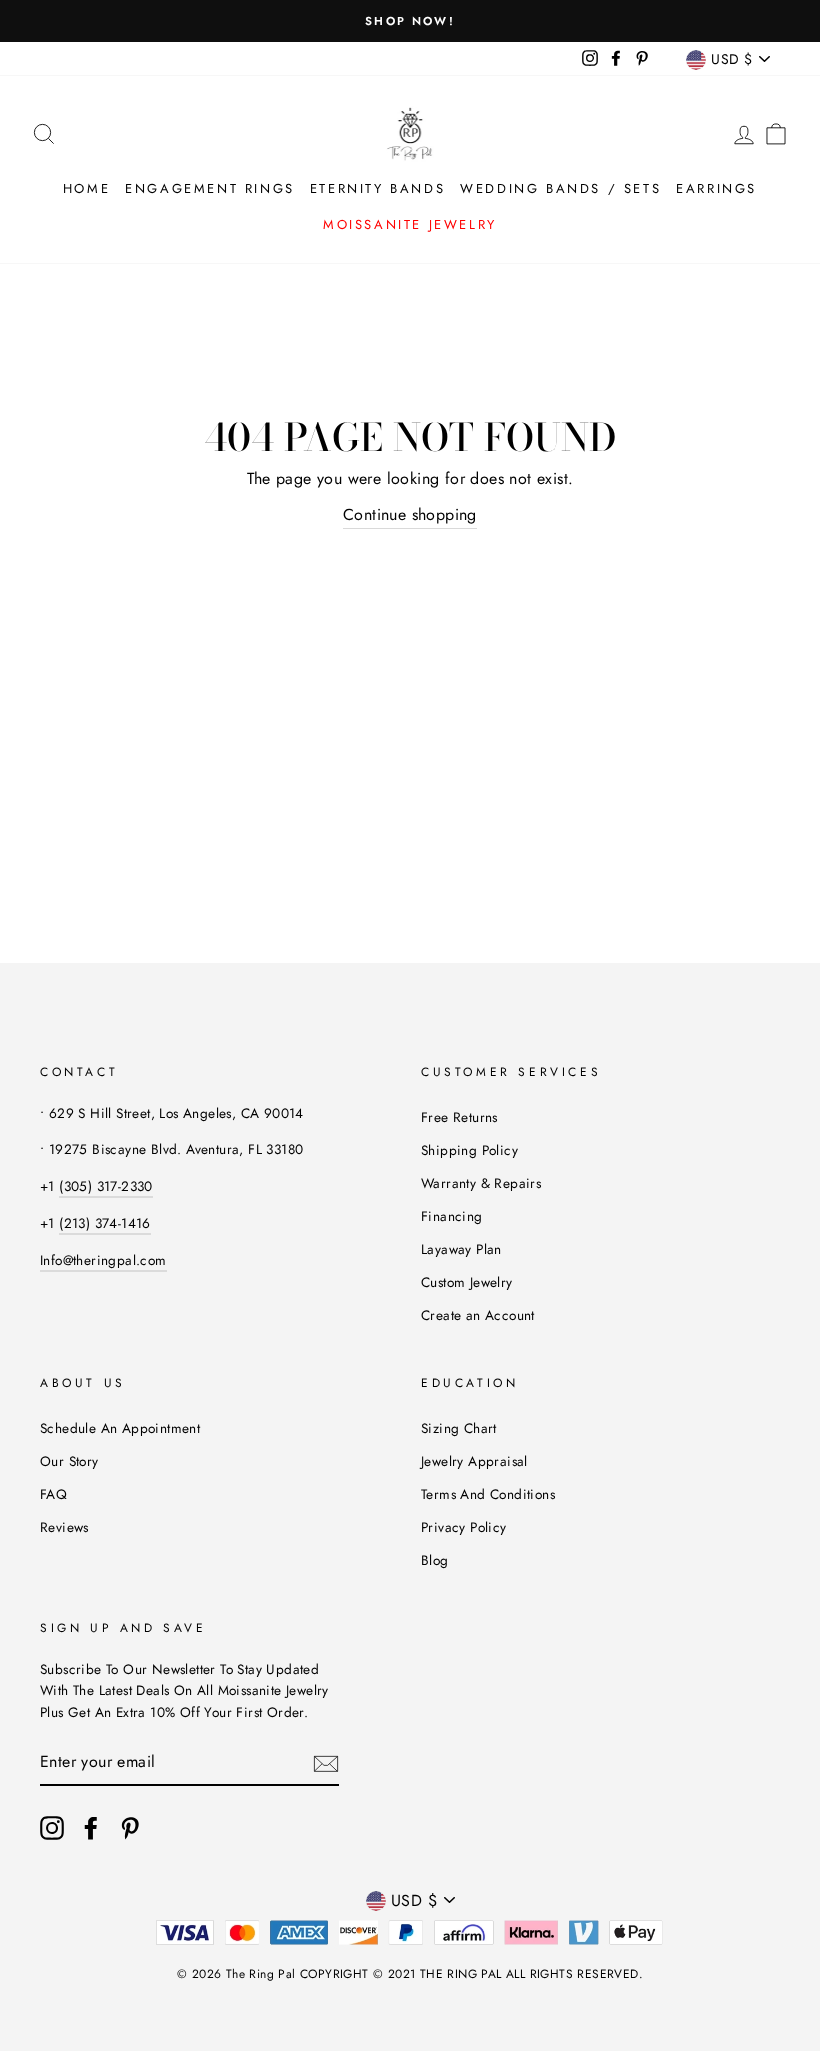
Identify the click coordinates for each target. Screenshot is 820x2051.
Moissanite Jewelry (410, 224)
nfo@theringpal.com (104, 1260)
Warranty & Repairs (481, 1183)
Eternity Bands (377, 188)
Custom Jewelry (467, 1282)
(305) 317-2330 (106, 1186)
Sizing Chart (459, 1428)
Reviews (64, 1527)
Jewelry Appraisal (474, 1461)
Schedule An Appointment (120, 1428)
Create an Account (478, 1315)
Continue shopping (410, 514)
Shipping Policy (469, 1150)
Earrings (716, 188)
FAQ (53, 1494)
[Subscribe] (326, 1762)
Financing (452, 1216)
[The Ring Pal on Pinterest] (130, 1828)
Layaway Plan (461, 1249)
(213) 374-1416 (105, 1223)
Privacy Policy (464, 1527)
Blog (435, 1560)
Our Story (69, 1461)
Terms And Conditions (488, 1494)
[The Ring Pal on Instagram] (52, 1828)
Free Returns (459, 1117)
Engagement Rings (210, 188)
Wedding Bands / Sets (560, 188)
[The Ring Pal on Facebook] (91, 1828)
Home (86, 188)
